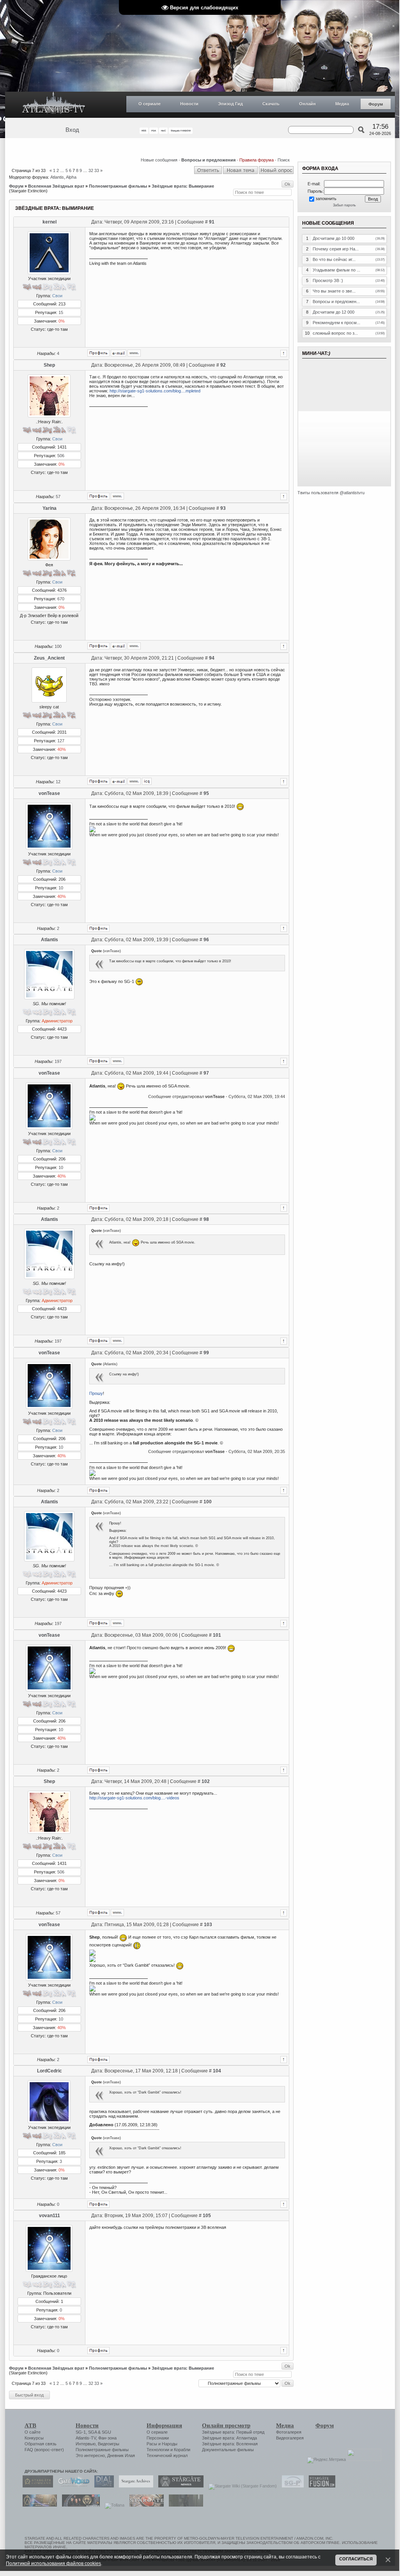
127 (61, 741)
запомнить (326, 199)
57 (58, 497)
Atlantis (57, 177)
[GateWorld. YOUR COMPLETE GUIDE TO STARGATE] (72, 2486)
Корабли (182, 2450)
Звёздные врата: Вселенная (230, 2444)
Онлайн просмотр (226, 2425)
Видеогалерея (290, 2438)
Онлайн (307, 104)
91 (212, 222)
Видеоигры (109, 2444)
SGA (92, 2432)
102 (206, 1781)
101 (217, 1635)
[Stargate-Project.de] (291, 2486)
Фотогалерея (289, 2432)
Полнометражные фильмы (118, 186)
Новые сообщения (159, 160)
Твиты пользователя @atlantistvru (331, 493)
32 (91, 170)
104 (217, 2071)
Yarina (50, 508)
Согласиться (356, 2559)
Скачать (271, 104)
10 (61, 888)
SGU (106, 2432)
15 (61, 312)
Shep (49, 365)
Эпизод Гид (230, 104)
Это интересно (90, 2455)
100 (58, 646)
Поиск (284, 160)
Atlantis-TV (86, 2438)
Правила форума (257, 160)
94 (212, 658)
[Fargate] (145, 2505)
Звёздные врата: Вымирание (183, 186)
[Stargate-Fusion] (320, 2486)
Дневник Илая (121, 2455)
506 (61, 456)
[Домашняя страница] (134, 353)
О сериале (150, 104)
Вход (72, 130)
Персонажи (158, 2438)
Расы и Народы (162, 2444)
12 (58, 782)
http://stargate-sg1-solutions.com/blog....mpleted (155, 391)
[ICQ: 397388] (147, 781)
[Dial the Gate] (102, 2486)
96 (206, 940)
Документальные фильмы (228, 2450)
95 (206, 793)
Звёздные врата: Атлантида (229, 2438)
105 (207, 2216)
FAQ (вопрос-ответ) (44, 2450)
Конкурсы (34, 2438)
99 (206, 1353)
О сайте (33, 2432)
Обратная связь (41, 2444)
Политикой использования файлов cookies (53, 2563)
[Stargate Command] (36, 2486)
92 (223, 365)
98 (206, 1219)
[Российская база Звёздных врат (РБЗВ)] (79, 2505)
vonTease (49, 793)
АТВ (30, 2425)
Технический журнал (167, 2455)
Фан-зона (107, 2438)
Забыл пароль (344, 205)
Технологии (158, 2450)
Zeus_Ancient (49, 658)
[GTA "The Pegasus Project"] (184, 2505)
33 (97, 170)
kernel (50, 222)
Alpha (71, 177)
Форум (376, 104)
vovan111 (50, 2216)
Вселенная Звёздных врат (56, 186)
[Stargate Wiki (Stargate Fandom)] (241, 2486)
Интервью (86, 2444)
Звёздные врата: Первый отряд (233, 2432)
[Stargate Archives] (134, 2486)
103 (208, 1925)
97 (206, 1073)
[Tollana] (113, 2505)
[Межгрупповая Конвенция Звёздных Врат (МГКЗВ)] (38, 2505)
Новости (189, 104)
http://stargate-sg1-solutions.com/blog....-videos (134, 1798)
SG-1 (81, 2432)
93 (223, 508)
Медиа (342, 104)
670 (61, 599)
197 (58, 1061)
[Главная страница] (54, 105)
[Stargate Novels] (179, 2486)
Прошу (96, 1393)
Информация (164, 2425)
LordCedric (50, 2071)
